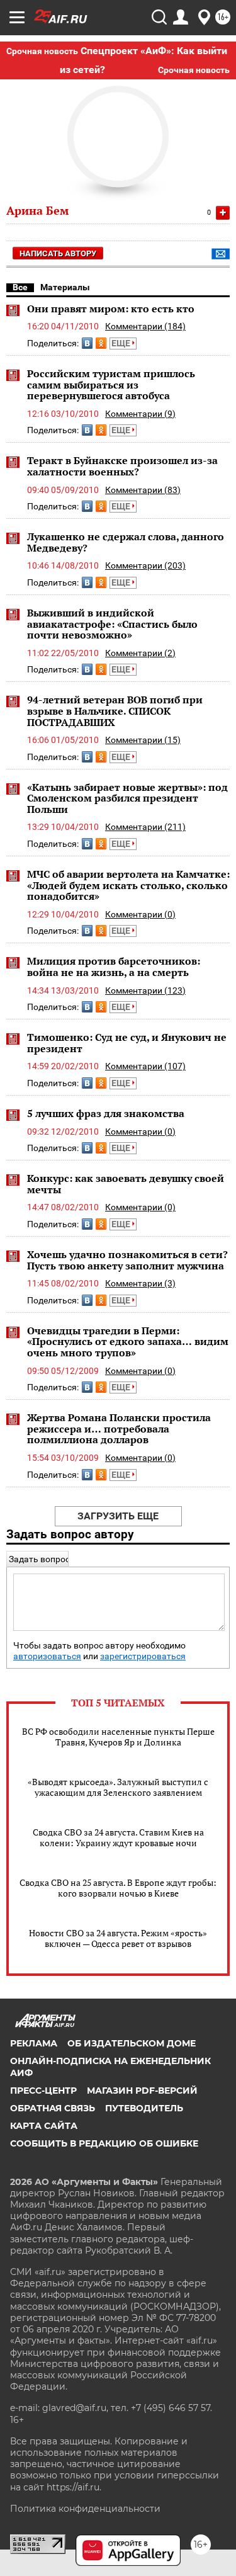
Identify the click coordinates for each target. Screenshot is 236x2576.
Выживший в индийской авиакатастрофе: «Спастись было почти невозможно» (112, 624)
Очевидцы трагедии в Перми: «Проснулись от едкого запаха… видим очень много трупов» (128, 1342)
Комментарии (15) (143, 740)
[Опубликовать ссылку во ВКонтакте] (87, 343)
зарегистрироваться (143, 1656)
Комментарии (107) (145, 1066)
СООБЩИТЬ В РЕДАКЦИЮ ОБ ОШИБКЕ (104, 2143)
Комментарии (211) (145, 827)
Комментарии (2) (140, 653)
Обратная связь (53, 2108)
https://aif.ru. (74, 2487)
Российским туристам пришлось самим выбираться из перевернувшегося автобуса (111, 384)
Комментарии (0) (140, 914)
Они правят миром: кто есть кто (111, 309)
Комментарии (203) (145, 565)
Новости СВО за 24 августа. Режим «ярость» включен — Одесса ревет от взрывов (118, 1938)
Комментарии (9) (140, 414)
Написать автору (58, 253)
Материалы (65, 287)
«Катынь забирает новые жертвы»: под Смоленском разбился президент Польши (127, 798)
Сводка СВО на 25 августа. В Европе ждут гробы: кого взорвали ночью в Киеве (118, 1888)
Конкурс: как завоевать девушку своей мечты (126, 1184)
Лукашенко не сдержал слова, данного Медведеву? (126, 542)
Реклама (34, 2043)
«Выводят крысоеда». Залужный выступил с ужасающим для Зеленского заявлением (118, 1787)
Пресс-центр (43, 2091)
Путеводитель (144, 2108)
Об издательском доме (132, 2043)
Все (20, 287)
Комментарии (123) (145, 990)
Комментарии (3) (140, 1283)
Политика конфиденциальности (85, 2509)
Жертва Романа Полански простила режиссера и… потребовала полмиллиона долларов (119, 1428)
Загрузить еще (118, 1516)
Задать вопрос (39, 1559)
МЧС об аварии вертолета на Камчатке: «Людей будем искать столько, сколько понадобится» (128, 885)
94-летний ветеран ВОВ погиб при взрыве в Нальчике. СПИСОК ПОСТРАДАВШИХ (115, 711)
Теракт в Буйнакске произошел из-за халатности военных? (122, 466)
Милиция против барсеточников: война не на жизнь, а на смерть (114, 967)
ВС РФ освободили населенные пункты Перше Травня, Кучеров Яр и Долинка (118, 1737)
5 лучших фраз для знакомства (106, 1113)
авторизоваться (47, 1656)
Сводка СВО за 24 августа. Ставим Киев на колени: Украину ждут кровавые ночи (118, 1837)
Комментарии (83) (143, 490)
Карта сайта (44, 2126)
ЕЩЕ (122, 343)
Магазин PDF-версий (142, 2091)
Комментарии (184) (145, 326)
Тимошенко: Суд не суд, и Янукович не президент (127, 1043)
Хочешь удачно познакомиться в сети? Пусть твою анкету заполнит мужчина (127, 1260)
